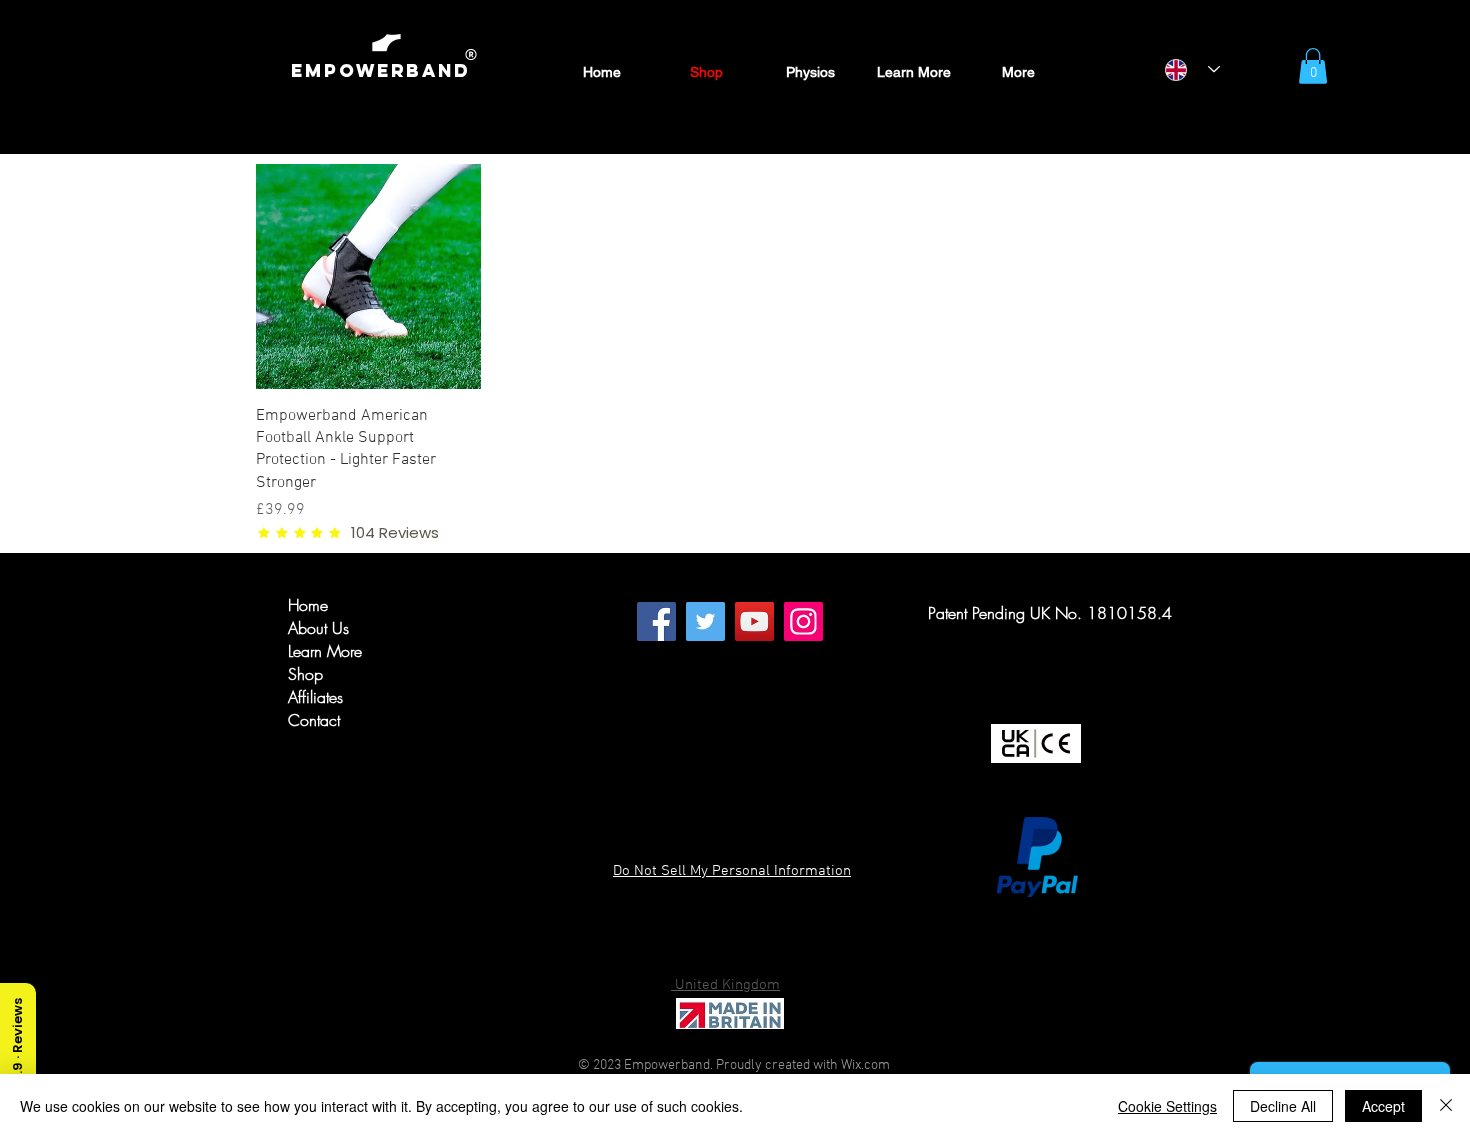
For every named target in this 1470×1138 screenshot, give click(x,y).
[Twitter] (705, 621)
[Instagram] (803, 621)
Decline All (1283, 1106)
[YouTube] (754, 621)
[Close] (1446, 1106)
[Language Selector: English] (1192, 69)
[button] (1313, 66)
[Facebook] (656, 621)
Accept (1383, 1106)
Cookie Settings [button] (1167, 1106)
